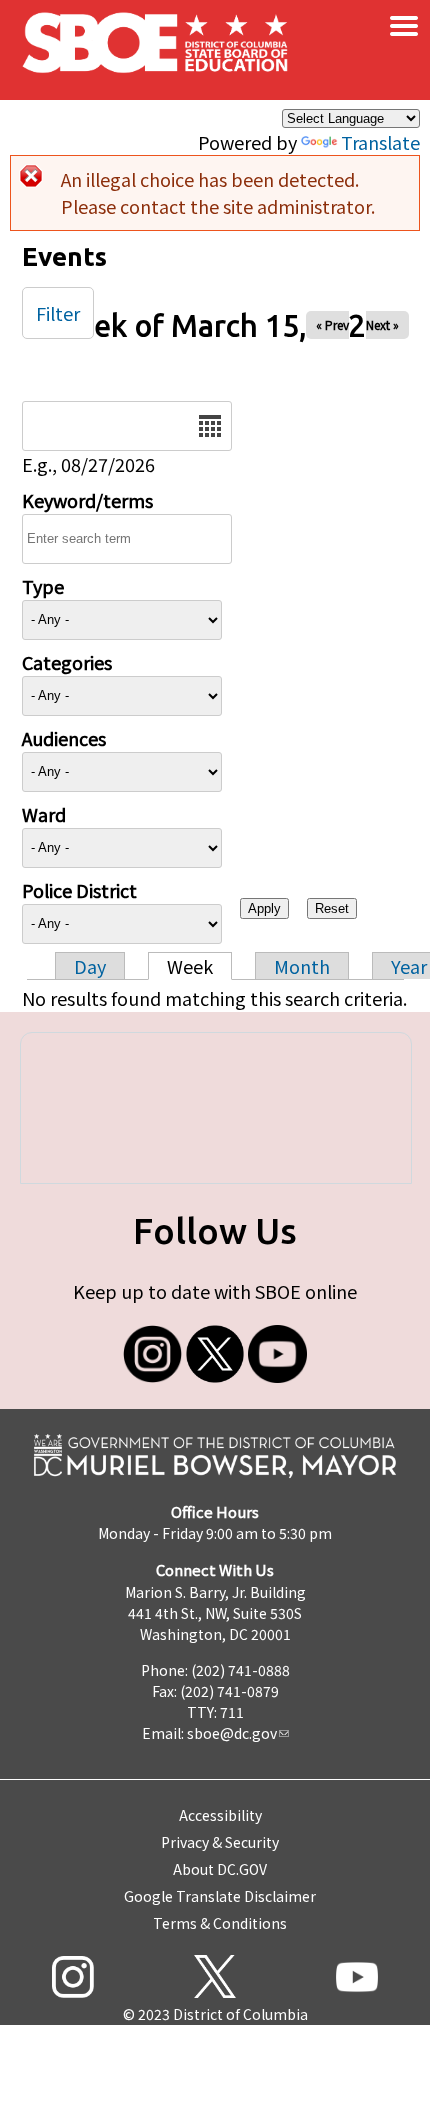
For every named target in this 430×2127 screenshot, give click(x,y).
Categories (67, 662)
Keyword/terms (87, 500)
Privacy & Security (220, 1842)
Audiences (64, 738)
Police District (79, 890)
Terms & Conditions (220, 1923)
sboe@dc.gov (232, 1733)
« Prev (332, 324)
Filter (58, 313)
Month (302, 966)
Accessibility (220, 1815)
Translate (380, 142)
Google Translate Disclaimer (220, 1896)
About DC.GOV (220, 1869)
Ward (44, 814)
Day (90, 966)
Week (190, 966)
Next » (382, 324)
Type (43, 586)
